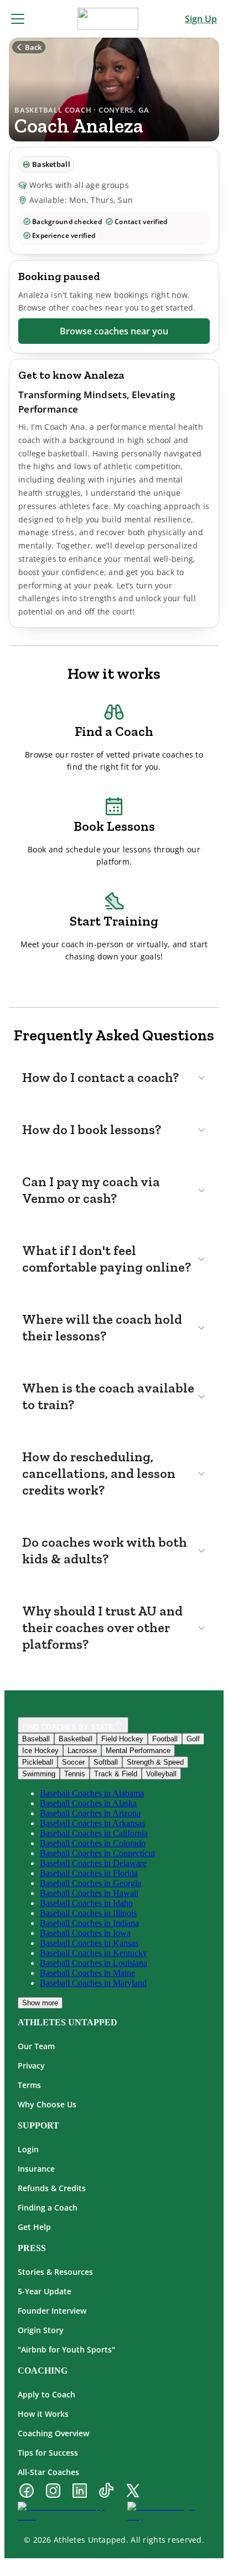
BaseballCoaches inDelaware (93, 1863)
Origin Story (41, 2330)
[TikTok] (106, 2492)
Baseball (36, 1739)
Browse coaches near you (114, 331)
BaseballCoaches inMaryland (93, 1983)
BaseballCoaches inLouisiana (94, 1963)
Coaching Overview (53, 2433)
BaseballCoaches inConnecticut (97, 1853)
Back (33, 47)
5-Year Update (45, 2291)
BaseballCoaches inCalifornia (94, 1833)
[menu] (18, 19)
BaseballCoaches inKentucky (94, 1953)
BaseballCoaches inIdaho (86, 1903)
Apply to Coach (46, 2394)
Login (28, 2149)
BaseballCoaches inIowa (85, 1933)
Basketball (76, 1739)
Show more (40, 2003)
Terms (29, 2085)
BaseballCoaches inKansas (89, 1943)
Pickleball (38, 1762)
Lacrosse (82, 1751)
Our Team (36, 2046)
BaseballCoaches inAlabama (92, 1793)
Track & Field (116, 1774)
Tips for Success (48, 2453)
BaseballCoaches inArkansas (92, 1823)
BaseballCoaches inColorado (93, 1843)
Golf (193, 1739)
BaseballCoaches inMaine (87, 1973)
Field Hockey (122, 1739)
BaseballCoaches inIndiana (89, 1923)
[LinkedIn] (80, 2492)
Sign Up (201, 19)
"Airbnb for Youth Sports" (66, 2349)
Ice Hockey (40, 1751)
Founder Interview (52, 2311)
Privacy (31, 2066)
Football (165, 1739)
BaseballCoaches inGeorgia (90, 1883)
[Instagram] (53, 2492)
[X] (133, 2492)
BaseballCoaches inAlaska (88, 1803)
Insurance (36, 2169)
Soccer (73, 1762)
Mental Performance (138, 1751)
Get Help (34, 2227)
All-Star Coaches (48, 2472)
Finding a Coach (48, 2207)
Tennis (75, 1774)
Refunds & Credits (52, 2188)
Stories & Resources (55, 2272)
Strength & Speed (155, 1762)
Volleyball (161, 1774)
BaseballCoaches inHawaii (89, 1893)
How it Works (43, 2414)
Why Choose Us (47, 2104)
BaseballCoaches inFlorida (89, 1873)
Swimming (39, 1774)
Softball (106, 1762)
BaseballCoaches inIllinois (88, 1913)
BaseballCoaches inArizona (90, 1813)
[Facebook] (27, 2492)
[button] (114, 1078)
